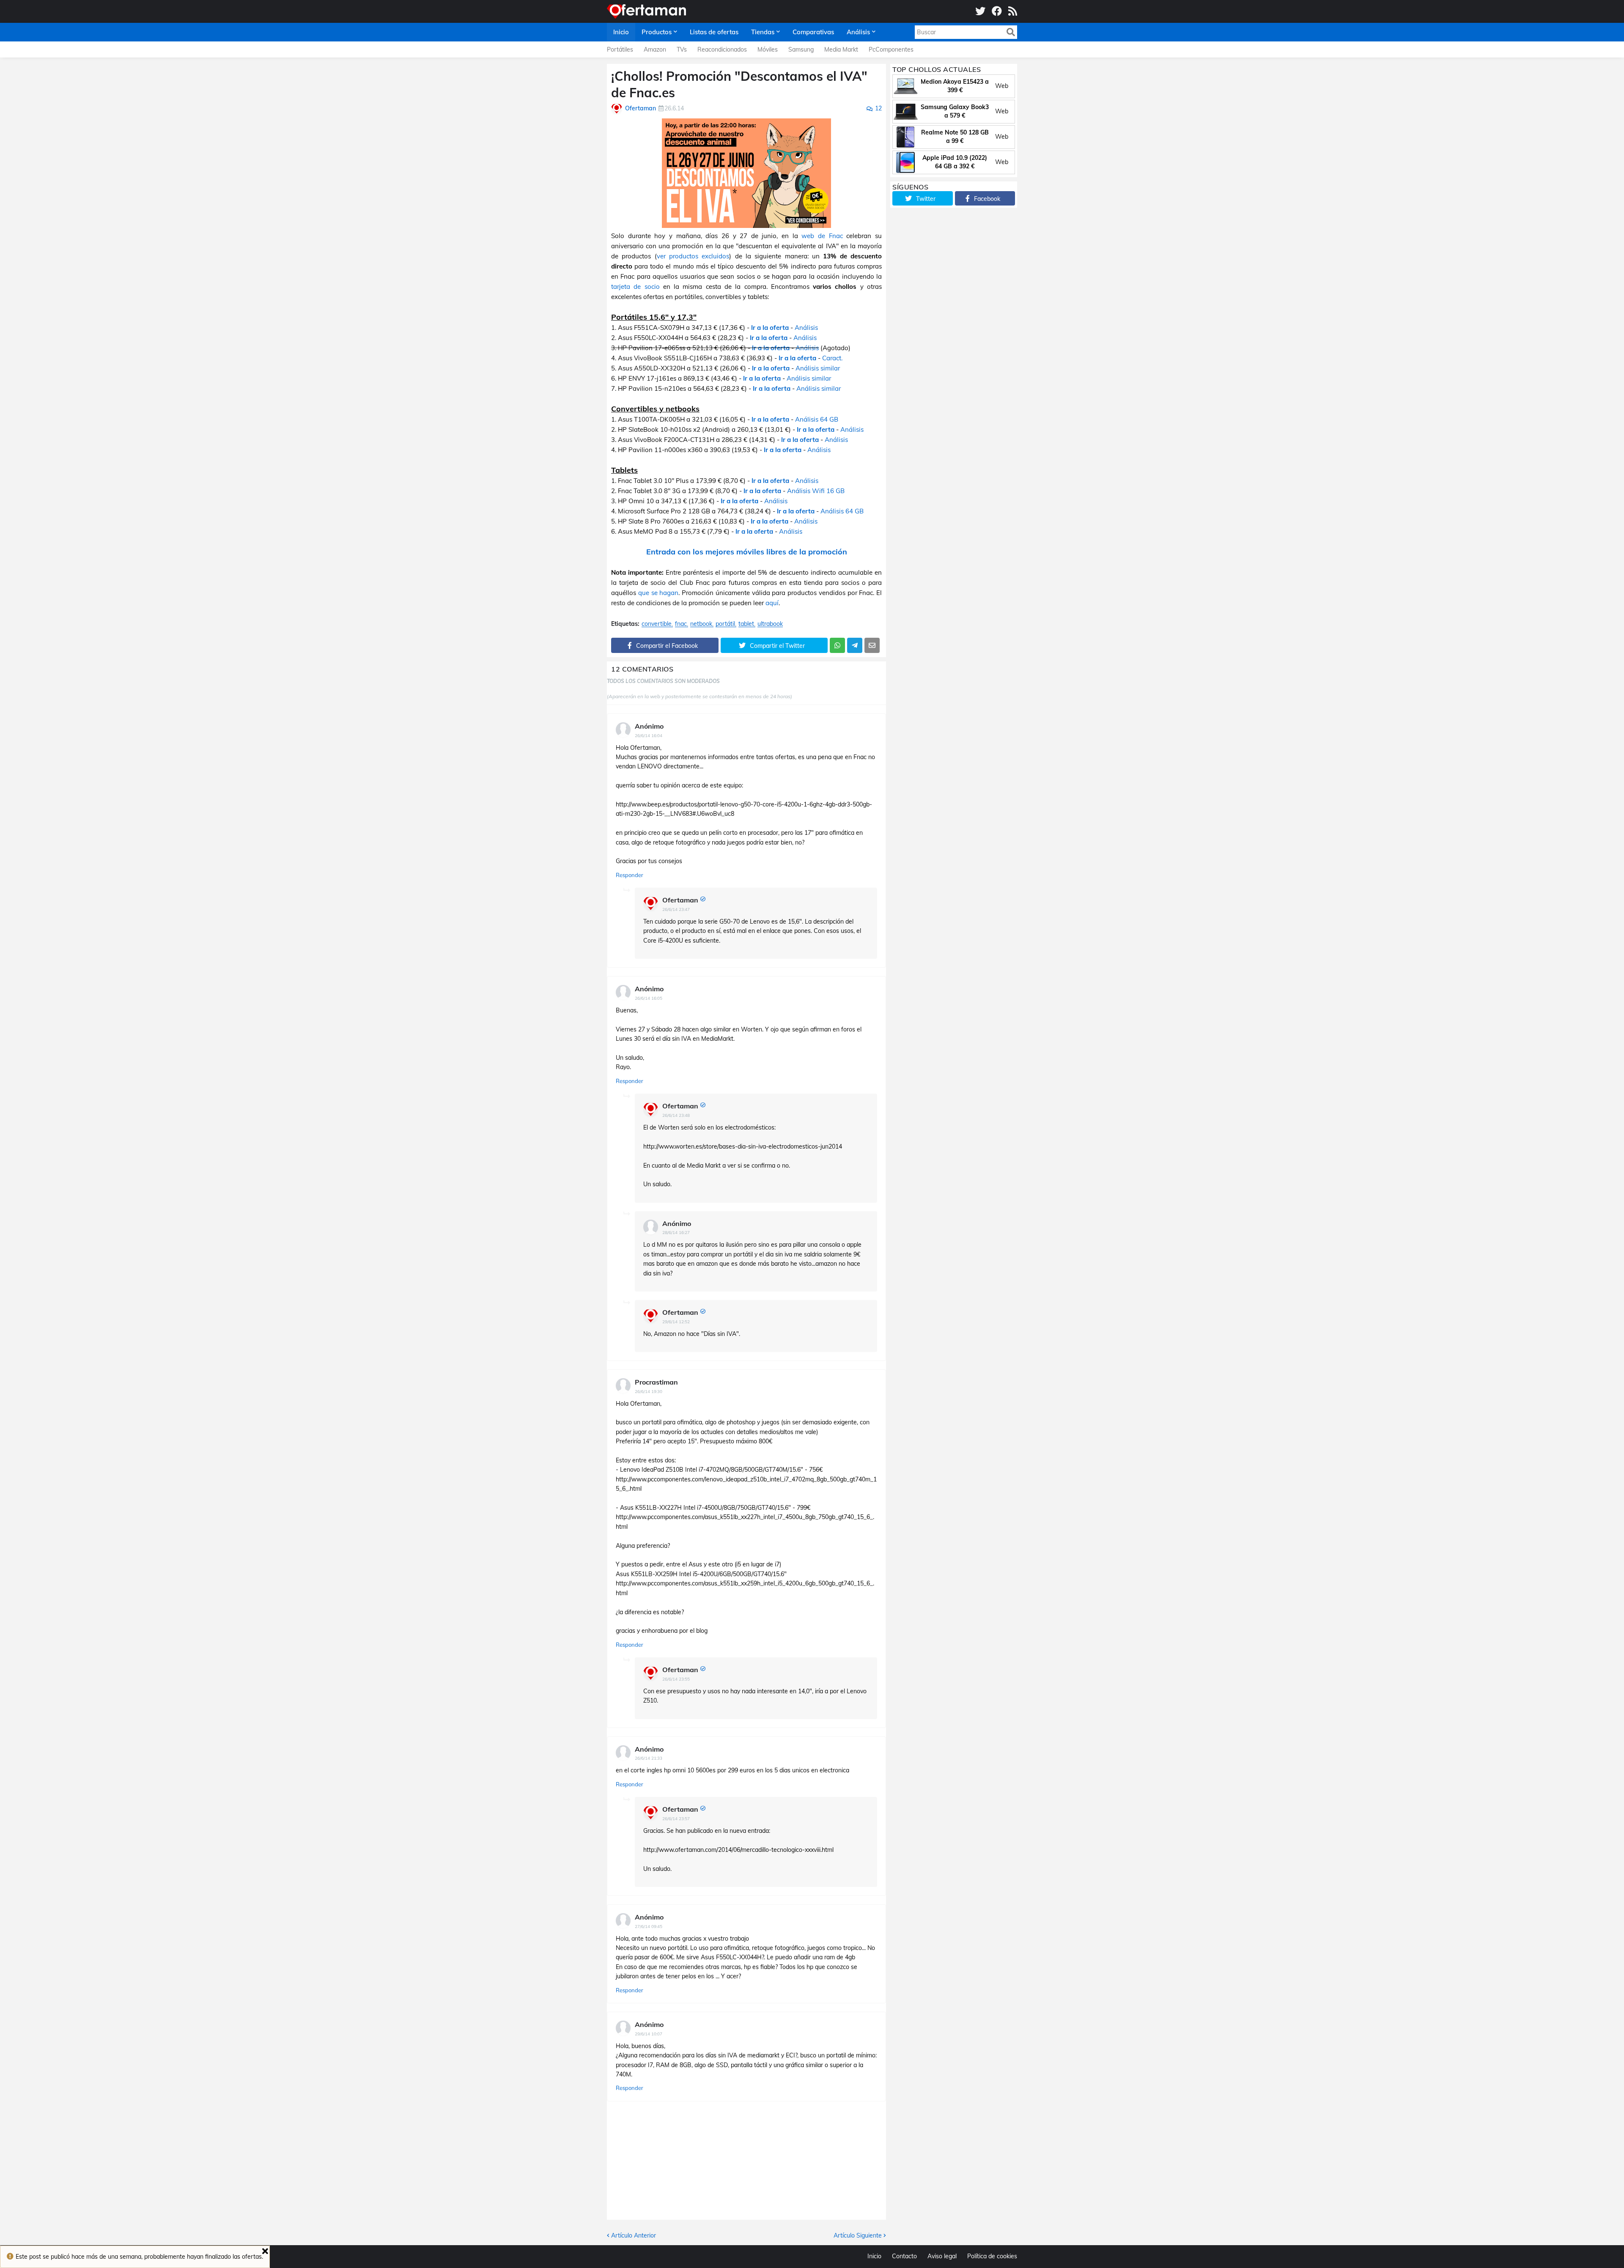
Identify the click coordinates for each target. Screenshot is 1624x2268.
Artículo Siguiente (858, 2235)
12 (878, 108)
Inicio (874, 2256)
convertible (657, 624)
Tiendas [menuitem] (763, 32)
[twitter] (980, 11)
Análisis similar (818, 368)
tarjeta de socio (635, 287)
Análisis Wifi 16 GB (816, 491)
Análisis (806, 328)
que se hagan (658, 593)
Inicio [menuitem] (621, 32)
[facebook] (997, 11)
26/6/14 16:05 (649, 998)
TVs (682, 49)
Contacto (904, 2256)
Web (1002, 86)
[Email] (872, 645)
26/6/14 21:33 (649, 1758)
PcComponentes (891, 49)
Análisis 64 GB (817, 419)
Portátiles (620, 49)
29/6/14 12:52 (676, 1322)
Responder (630, 875)
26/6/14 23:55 (676, 1679)
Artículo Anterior (634, 2235)
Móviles (768, 49)
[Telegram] (855, 645)
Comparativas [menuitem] (813, 32)
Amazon (655, 49)
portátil (725, 624)
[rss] (1013, 11)
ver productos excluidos (693, 256)
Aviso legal (942, 2256)
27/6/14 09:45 (649, 1927)
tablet (746, 624)
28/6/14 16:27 (676, 1233)
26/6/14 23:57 (676, 1819)
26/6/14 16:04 (649, 736)
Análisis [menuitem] (858, 32)
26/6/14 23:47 (676, 909)
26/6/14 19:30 (649, 1392)
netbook (701, 624)
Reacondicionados (722, 49)
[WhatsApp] (837, 645)
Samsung (801, 49)
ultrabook (770, 624)
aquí (772, 603)
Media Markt (841, 49)
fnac (681, 624)
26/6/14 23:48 (676, 1115)
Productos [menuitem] (657, 32)
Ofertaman (680, 900)
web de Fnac (822, 236)
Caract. (832, 358)
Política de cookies (992, 2256)
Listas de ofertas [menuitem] (714, 32)
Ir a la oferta (770, 328)
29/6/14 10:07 (649, 2034)
